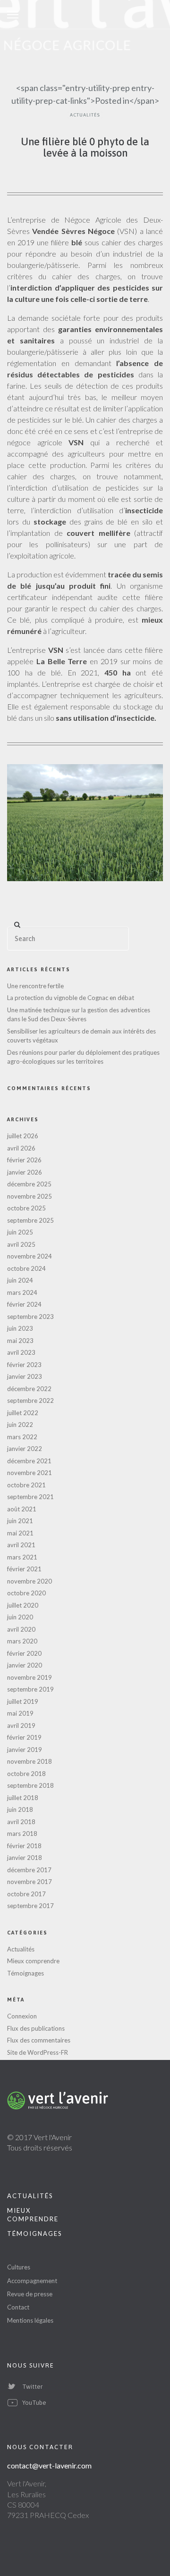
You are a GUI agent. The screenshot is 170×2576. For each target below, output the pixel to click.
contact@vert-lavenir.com (49, 2465)
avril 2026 (21, 1148)
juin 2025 (20, 1232)
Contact (18, 2307)
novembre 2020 (30, 1581)
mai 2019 (20, 1713)
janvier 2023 (25, 1376)
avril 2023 (21, 1352)
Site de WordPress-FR (38, 2052)
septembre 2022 (30, 1401)
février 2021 (24, 1569)
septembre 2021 (30, 1497)
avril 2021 (21, 1545)
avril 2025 (21, 1244)
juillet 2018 (23, 1798)
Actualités (85, 115)
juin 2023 (20, 1328)
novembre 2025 (30, 1196)
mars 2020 (22, 1641)
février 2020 (24, 1653)
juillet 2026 (23, 1136)
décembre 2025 (29, 1184)
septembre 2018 (30, 1785)
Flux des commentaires (39, 2040)
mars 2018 (22, 1834)
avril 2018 (21, 1822)
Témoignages (25, 1973)
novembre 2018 (30, 1761)
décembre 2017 (29, 1870)
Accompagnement (32, 2281)
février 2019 (24, 1737)
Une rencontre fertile (35, 986)
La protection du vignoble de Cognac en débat (71, 998)
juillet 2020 (23, 1605)
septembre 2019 (30, 1689)
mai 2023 (20, 1341)
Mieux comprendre (33, 1961)
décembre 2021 (29, 1461)
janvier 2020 (25, 1665)
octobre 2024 (26, 1268)
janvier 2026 (25, 1172)
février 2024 (24, 1304)
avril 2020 (21, 1629)
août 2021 (22, 1509)
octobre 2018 (26, 1774)
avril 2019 (21, 1726)
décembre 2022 (29, 1389)
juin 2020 (20, 1617)
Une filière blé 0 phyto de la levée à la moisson (85, 147)
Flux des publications (36, 2028)
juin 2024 (20, 1280)
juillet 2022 (23, 1413)
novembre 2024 (30, 1256)
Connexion (22, 2016)
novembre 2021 (30, 1473)
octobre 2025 (26, 1208)
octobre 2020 (26, 1593)
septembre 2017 (30, 1906)
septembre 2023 (30, 1317)
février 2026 (24, 1160)
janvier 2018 (25, 1858)
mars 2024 (22, 1292)
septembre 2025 (30, 1220)
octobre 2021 (26, 1485)
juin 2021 (20, 1521)
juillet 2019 (23, 1701)
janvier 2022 (25, 1449)
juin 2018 (20, 1809)
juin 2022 (20, 1425)
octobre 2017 (26, 1894)
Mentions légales (30, 2320)
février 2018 (24, 1846)
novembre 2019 (30, 1677)
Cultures (19, 2267)
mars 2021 (22, 1557)
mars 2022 (22, 1437)
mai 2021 (20, 1533)
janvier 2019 (25, 1750)
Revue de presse (30, 2294)
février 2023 (24, 1365)
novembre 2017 (30, 1882)
